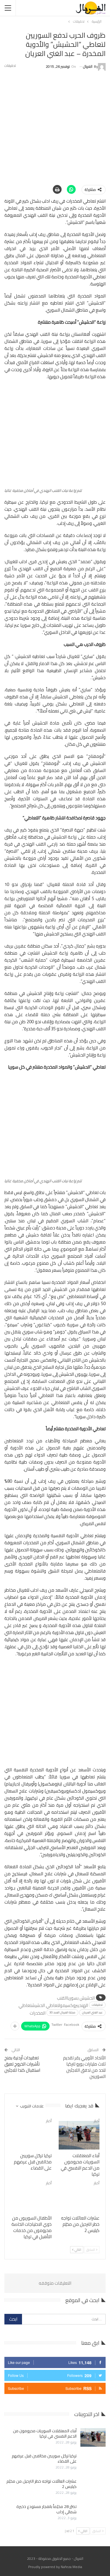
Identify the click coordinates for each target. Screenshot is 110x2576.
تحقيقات (97, 2005)
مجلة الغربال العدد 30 (62, 2012)
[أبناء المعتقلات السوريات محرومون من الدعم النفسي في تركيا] (79, 2135)
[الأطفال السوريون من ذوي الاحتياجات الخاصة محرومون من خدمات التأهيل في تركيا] (31, 2198)
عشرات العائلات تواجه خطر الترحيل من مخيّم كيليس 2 (42, 2484)
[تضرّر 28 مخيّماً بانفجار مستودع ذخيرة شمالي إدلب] (93, 2513)
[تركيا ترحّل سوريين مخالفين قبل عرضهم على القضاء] (31, 2135)
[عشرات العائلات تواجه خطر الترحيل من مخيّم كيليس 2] (79, 2198)
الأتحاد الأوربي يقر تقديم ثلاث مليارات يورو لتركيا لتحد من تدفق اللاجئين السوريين (84, 2067)
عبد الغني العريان (92, 2012)
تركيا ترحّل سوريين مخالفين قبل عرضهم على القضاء (44, 2458)
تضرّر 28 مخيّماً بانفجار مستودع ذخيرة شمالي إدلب (46, 2509)
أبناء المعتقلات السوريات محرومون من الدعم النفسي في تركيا (45, 2433)
